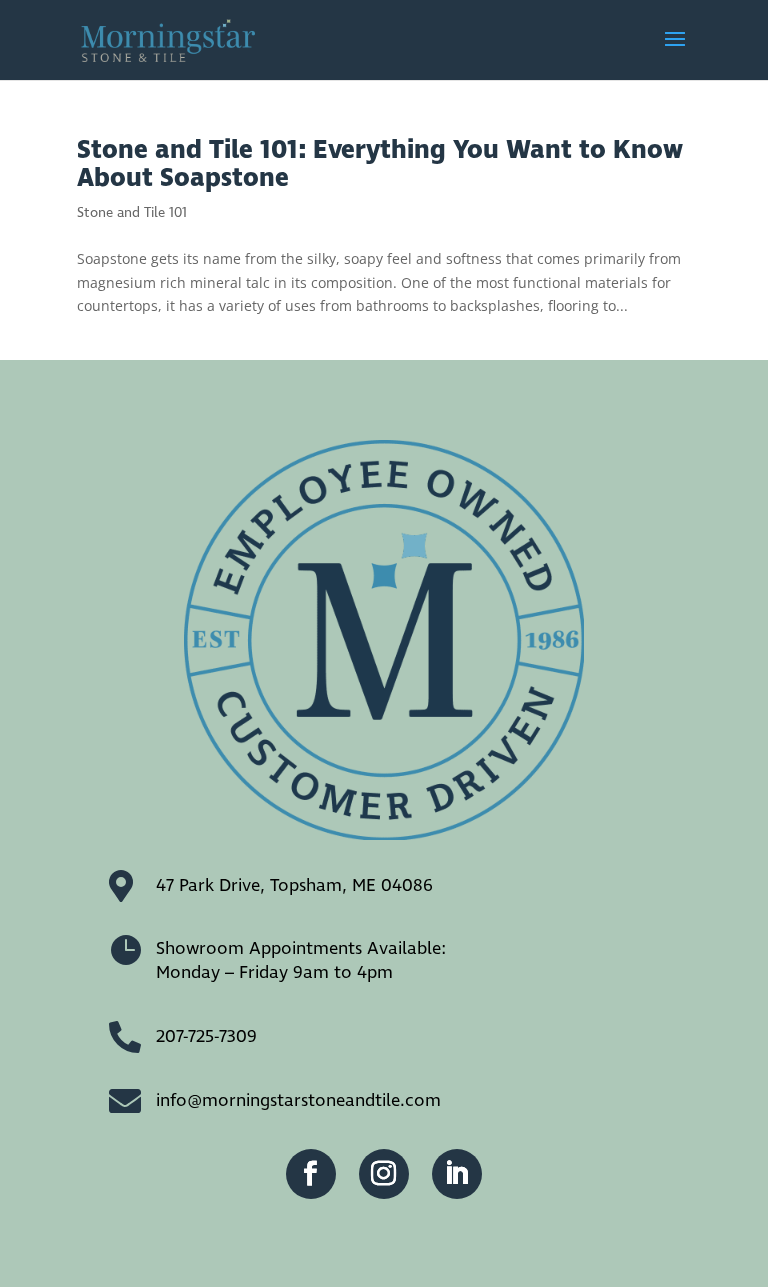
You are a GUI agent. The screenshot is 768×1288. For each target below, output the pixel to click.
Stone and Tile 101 (132, 213)
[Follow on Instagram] (384, 1174)
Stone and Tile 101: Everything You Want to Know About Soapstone (380, 164)
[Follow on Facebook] (311, 1174)
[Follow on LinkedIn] (457, 1174)
